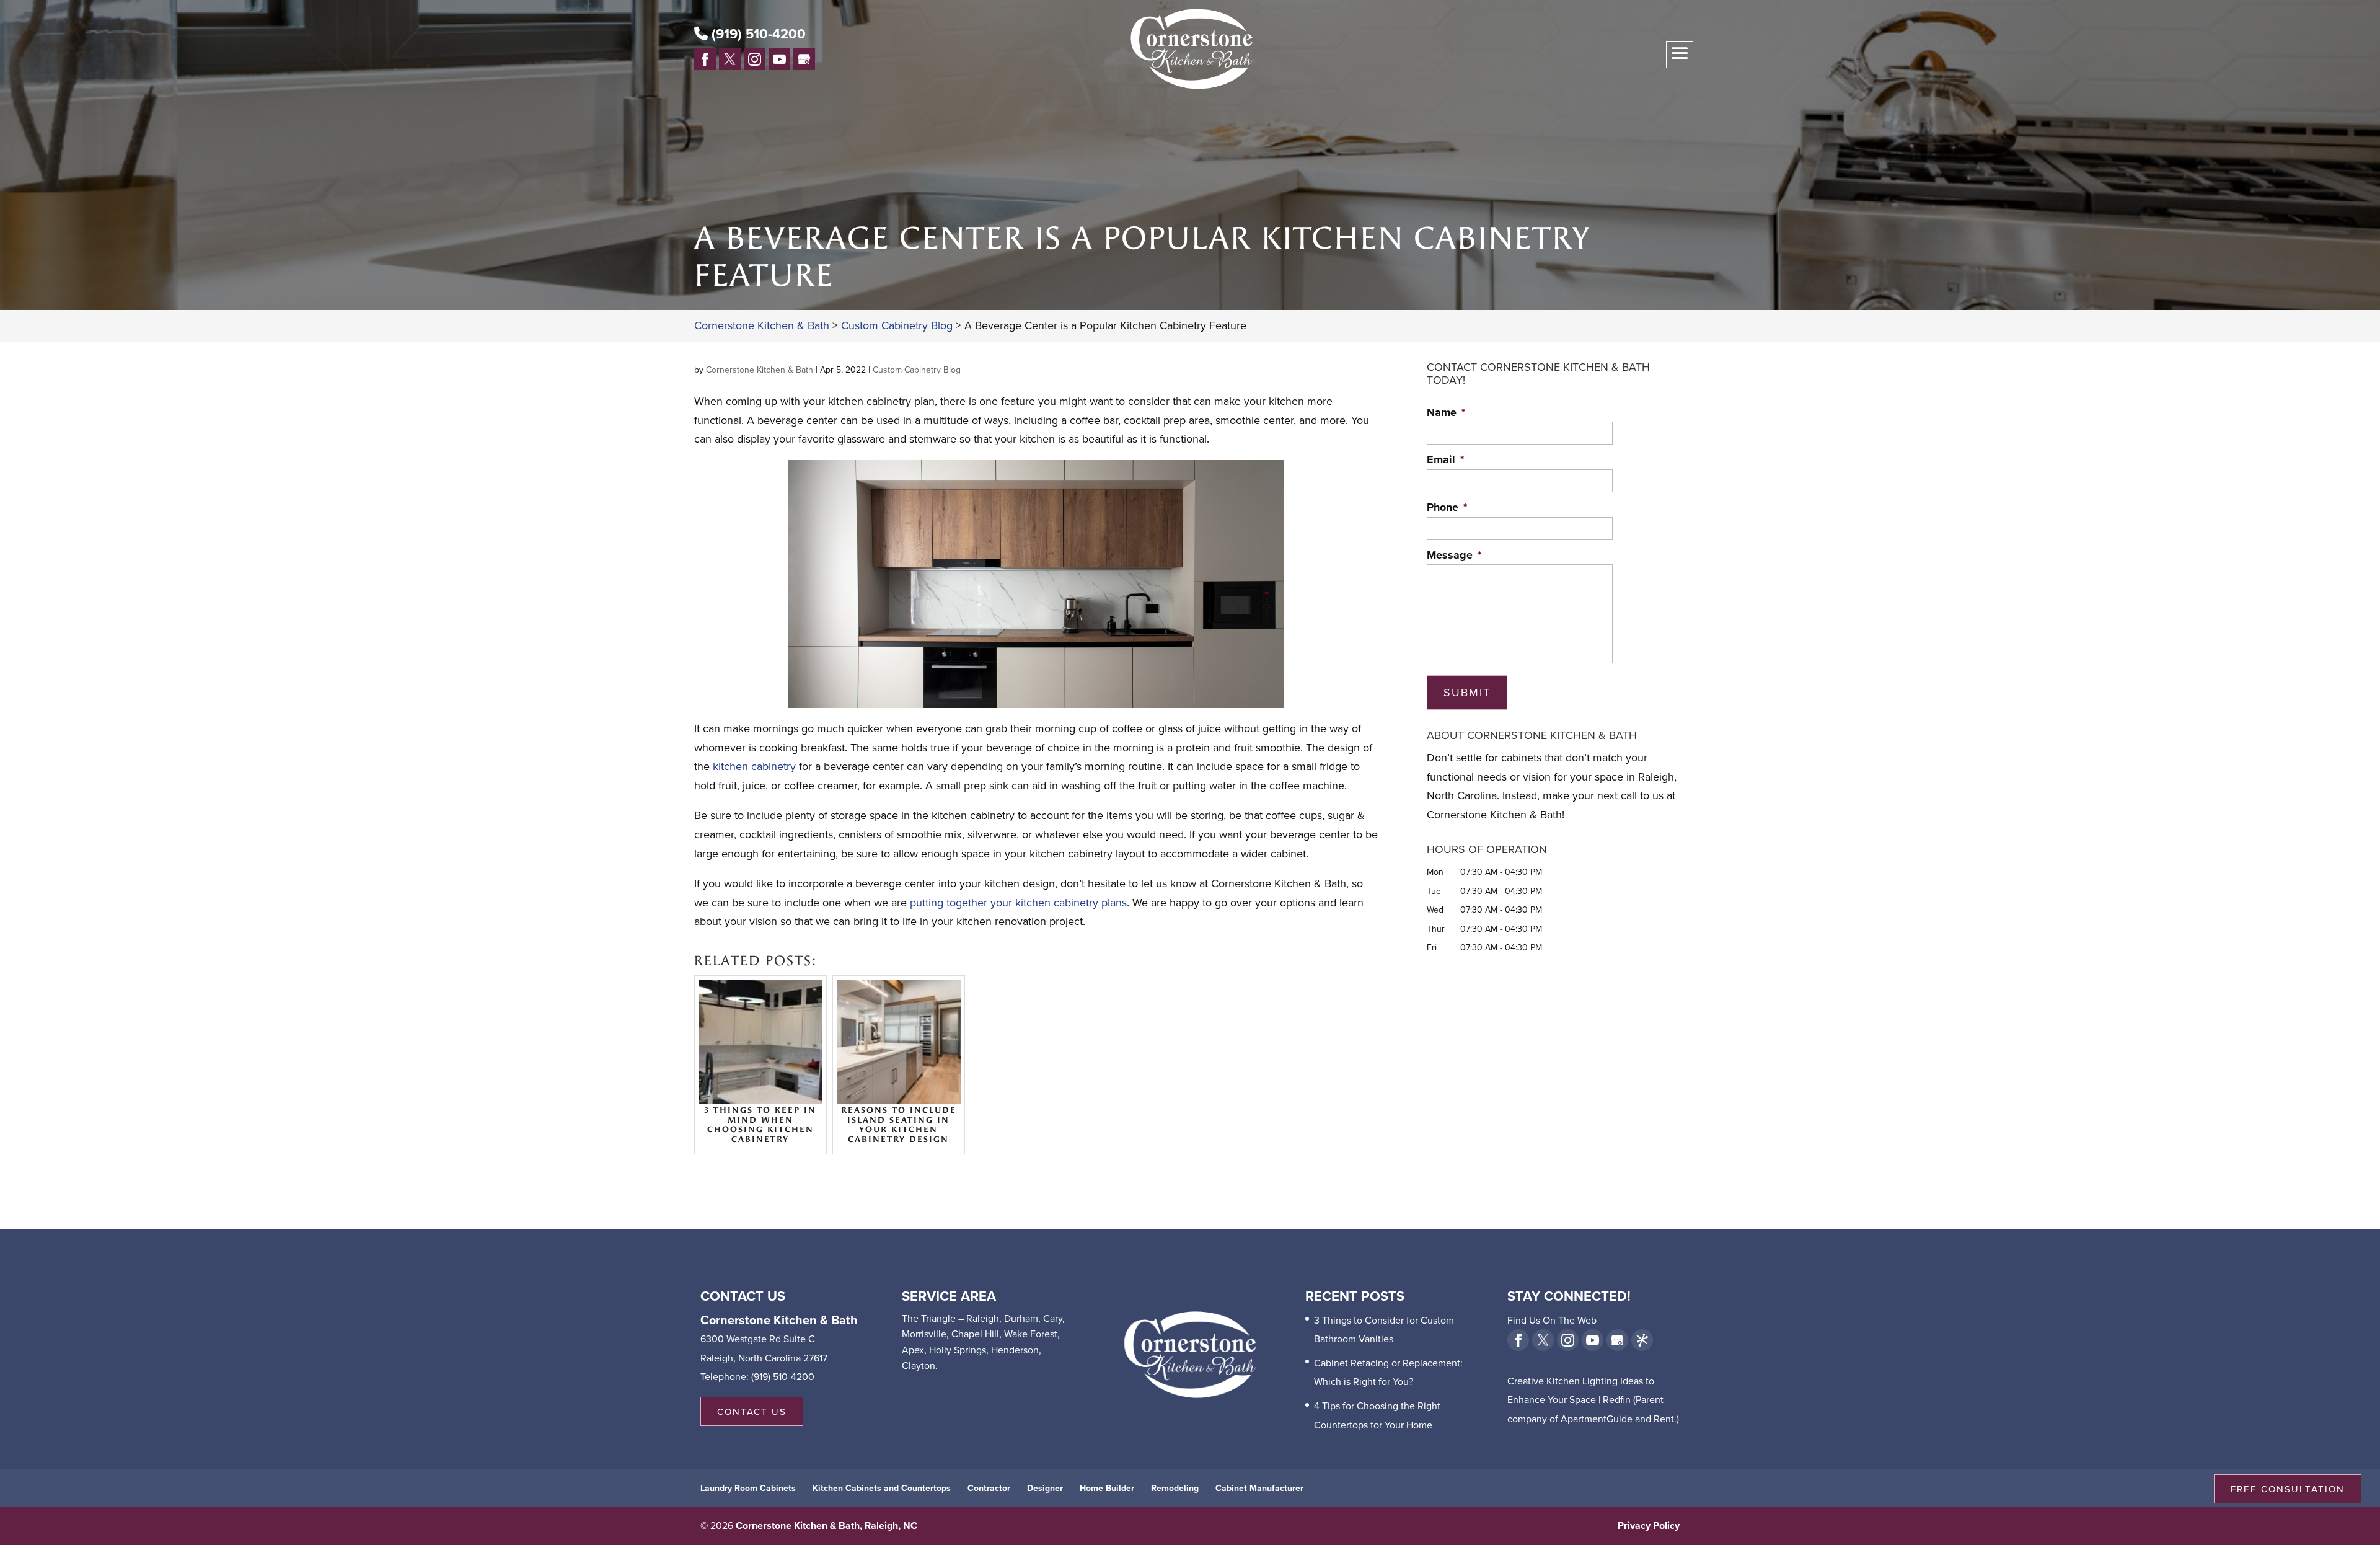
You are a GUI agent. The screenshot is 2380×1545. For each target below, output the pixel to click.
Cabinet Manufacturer (1259, 1488)
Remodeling (1175, 1488)
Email (1445, 460)
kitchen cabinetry (754, 766)
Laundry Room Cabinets (748, 1488)
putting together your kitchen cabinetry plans (1018, 902)
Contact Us (752, 1411)
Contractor (989, 1488)
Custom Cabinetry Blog (917, 370)
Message (1454, 555)
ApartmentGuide (1597, 1419)
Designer (1045, 1488)
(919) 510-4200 (757, 33)
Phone (1447, 507)
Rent (1664, 1419)
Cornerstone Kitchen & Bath (760, 370)
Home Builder (1107, 1488)
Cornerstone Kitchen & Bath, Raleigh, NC (826, 1525)
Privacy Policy (1649, 1525)
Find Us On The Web (1552, 1320)
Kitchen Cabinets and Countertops (882, 1488)
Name (1446, 413)
